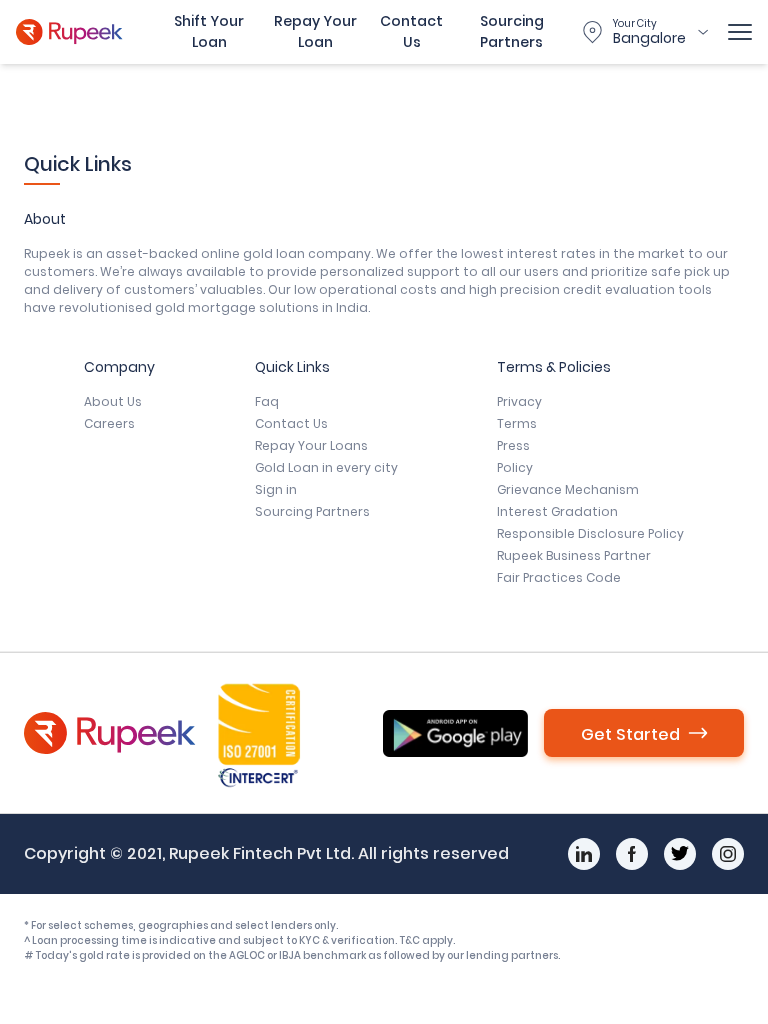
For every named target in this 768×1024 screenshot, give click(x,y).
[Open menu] (740, 32)
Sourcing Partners (512, 31)
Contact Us (411, 31)
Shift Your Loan (209, 31)
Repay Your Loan (315, 31)
